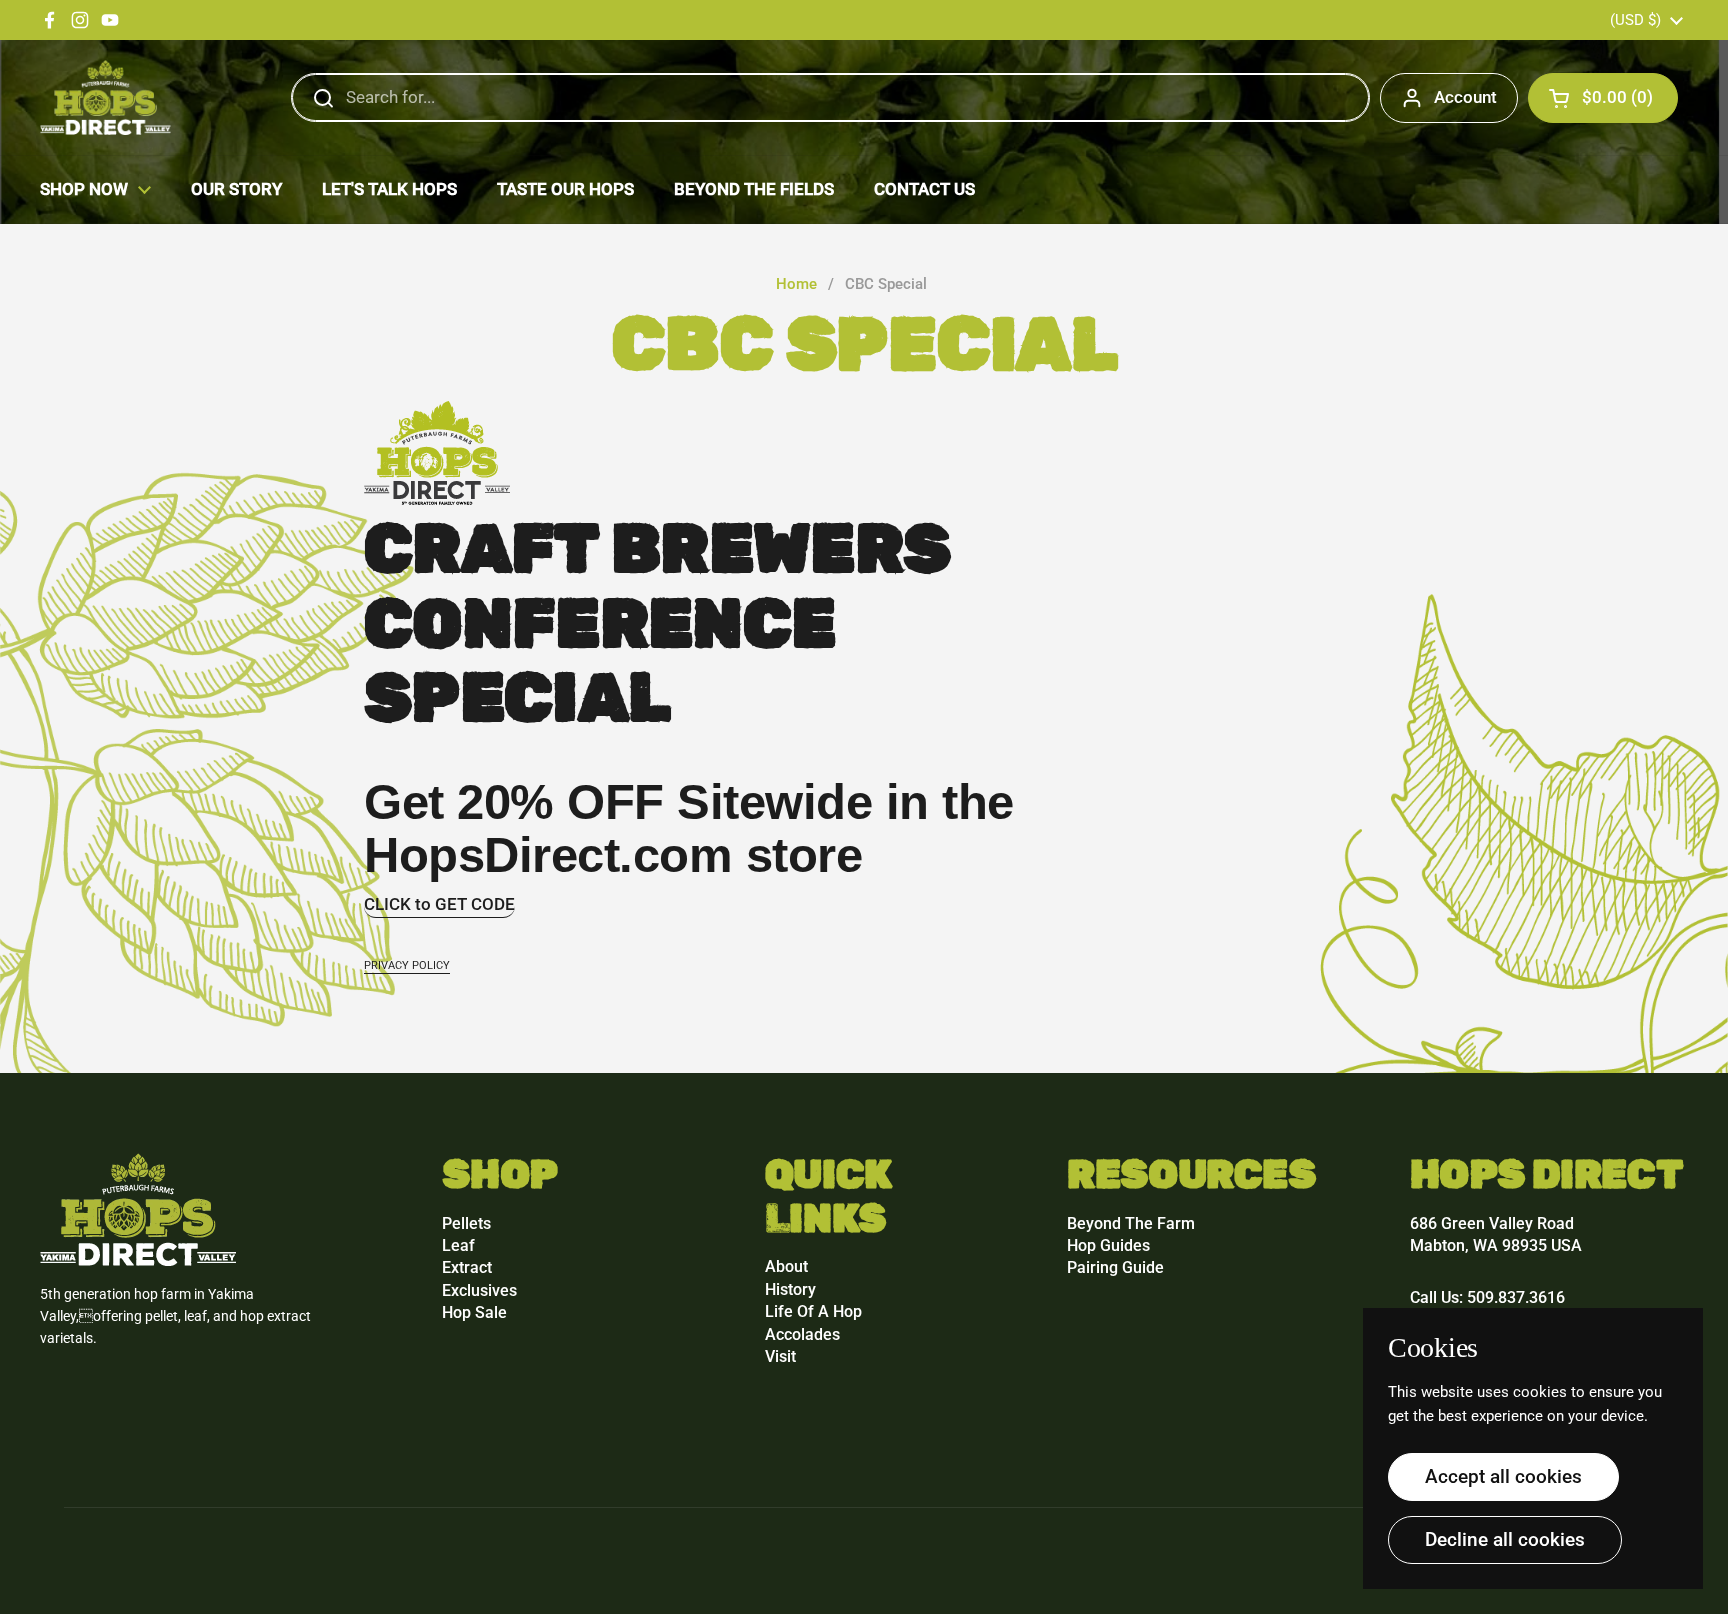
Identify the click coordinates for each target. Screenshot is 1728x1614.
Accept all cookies (1503, 1476)
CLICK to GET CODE (439, 904)
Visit (780, 1356)
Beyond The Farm (1131, 1223)
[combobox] (830, 98)
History (790, 1289)
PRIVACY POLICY (407, 965)
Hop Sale (474, 1312)
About (786, 1266)
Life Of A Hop (813, 1311)
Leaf (458, 1245)
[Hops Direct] (105, 97)
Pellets (466, 1223)
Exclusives (479, 1290)
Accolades (802, 1334)
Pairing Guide (1115, 1267)
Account (1465, 97)
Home (796, 284)
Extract (467, 1267)
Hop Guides (1108, 1245)
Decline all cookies (1505, 1539)
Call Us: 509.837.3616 (1487, 1297)
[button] (1603, 98)
